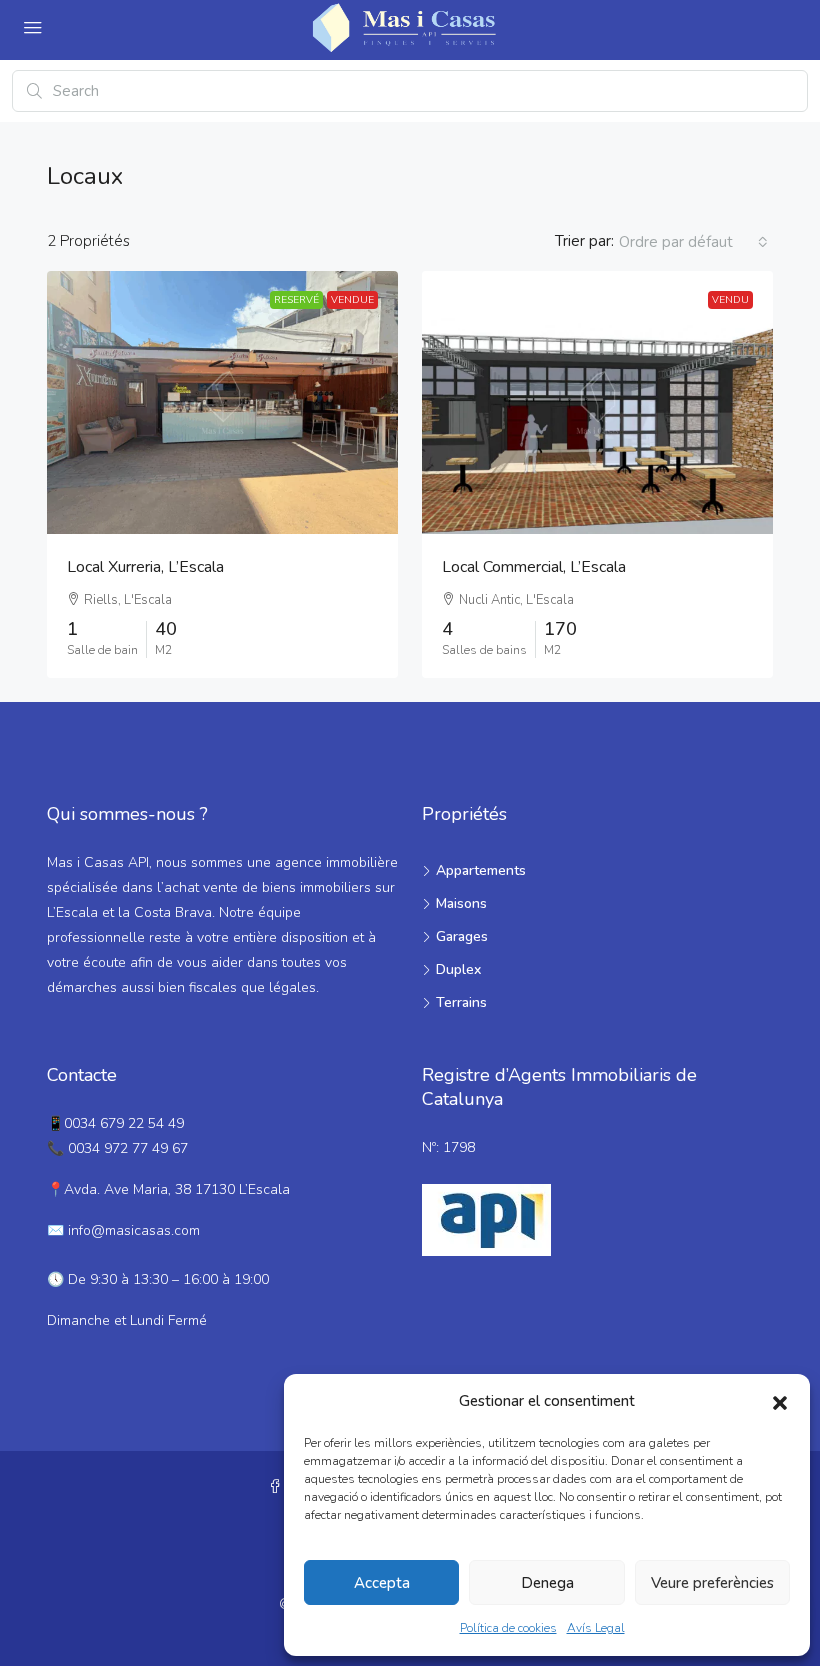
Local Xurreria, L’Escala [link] (145, 567)
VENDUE (352, 300)
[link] (222, 402)
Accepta (382, 1583)
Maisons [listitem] (461, 903)
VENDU (730, 300)
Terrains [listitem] (461, 1002)
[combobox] (693, 242)
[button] (780, 1402)
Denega (547, 1583)
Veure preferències (712, 1583)
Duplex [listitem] (458, 969)
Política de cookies (508, 1628)
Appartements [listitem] (481, 870)
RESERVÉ (296, 300)
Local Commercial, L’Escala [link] (534, 567)
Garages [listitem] (462, 936)
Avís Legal (596, 1628)
